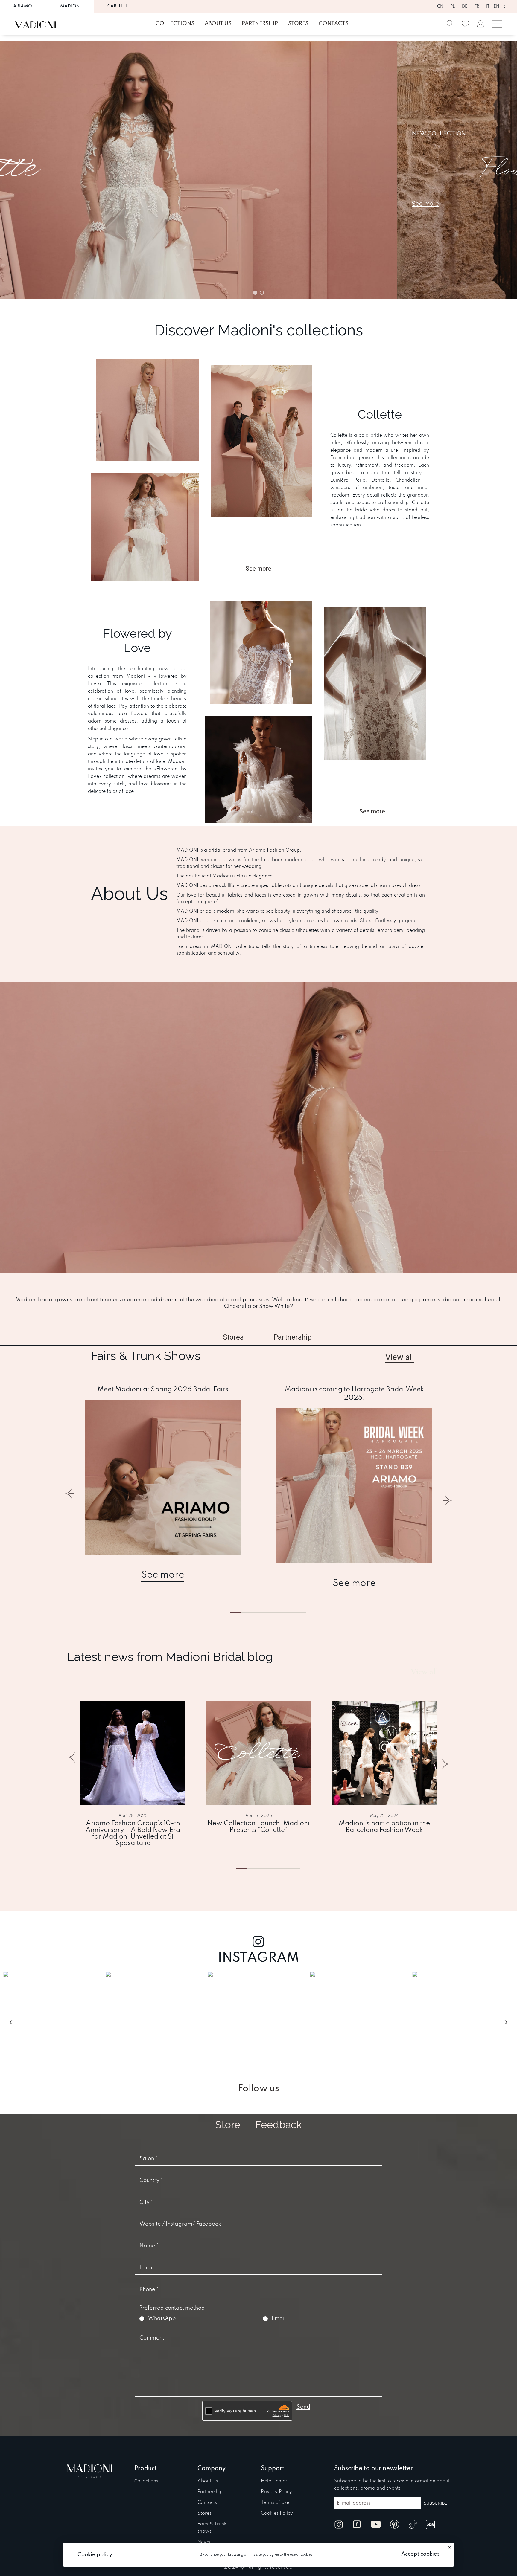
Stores (298, 24)
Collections (175, 24)
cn (440, 7)
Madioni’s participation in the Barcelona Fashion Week (384, 1827)
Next (447, 1497)
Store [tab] (228, 2125)
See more (163, 1575)
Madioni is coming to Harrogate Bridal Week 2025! (354, 1394)
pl (453, 7)
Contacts (334, 24)
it (488, 7)
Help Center (274, 2481)
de (465, 7)
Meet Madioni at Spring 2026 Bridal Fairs (163, 1389)
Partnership (260, 24)
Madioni (71, 6)
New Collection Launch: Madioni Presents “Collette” (258, 1827)
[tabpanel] (163, 1484)
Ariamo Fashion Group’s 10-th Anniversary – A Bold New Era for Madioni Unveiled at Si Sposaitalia (133, 1833)
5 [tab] (291, 1612)
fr (477, 7)
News (204, 2542)
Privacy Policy (276, 2492)
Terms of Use (275, 2503)
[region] (258, 170)
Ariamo (23, 6)
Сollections (146, 2481)
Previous (70, 1497)
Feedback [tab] (279, 2125)
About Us (208, 2481)
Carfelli (117, 6)
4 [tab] (285, 1869)
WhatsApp (162, 2319)
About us (218, 24)
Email (279, 2319)
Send (303, 2407)
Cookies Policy (277, 2514)
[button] (255, 293)
